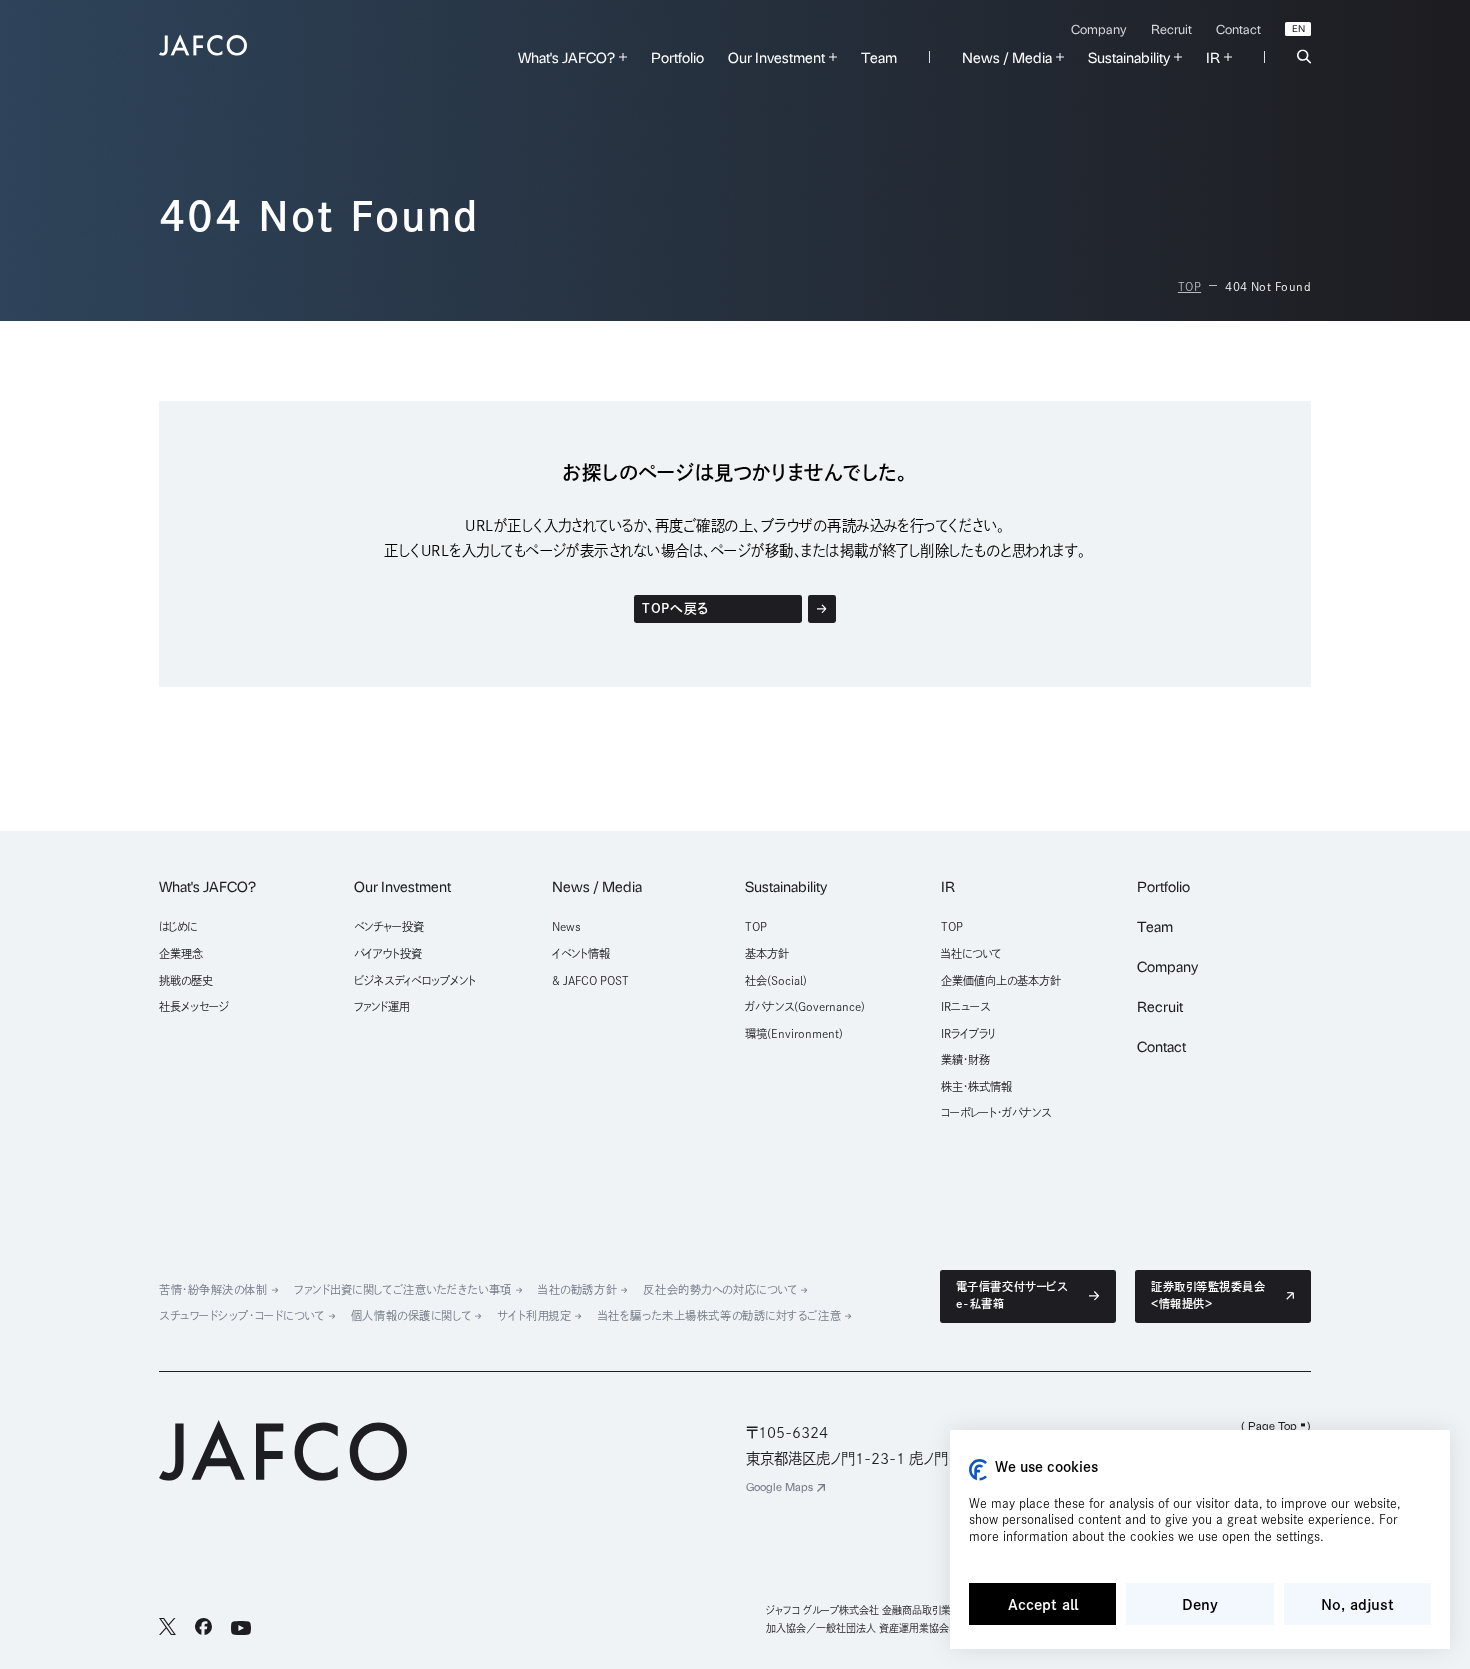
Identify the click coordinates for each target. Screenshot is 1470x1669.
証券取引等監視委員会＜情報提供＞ (1208, 1295)
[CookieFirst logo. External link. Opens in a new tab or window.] (978, 1470)
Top (1189, 286)
